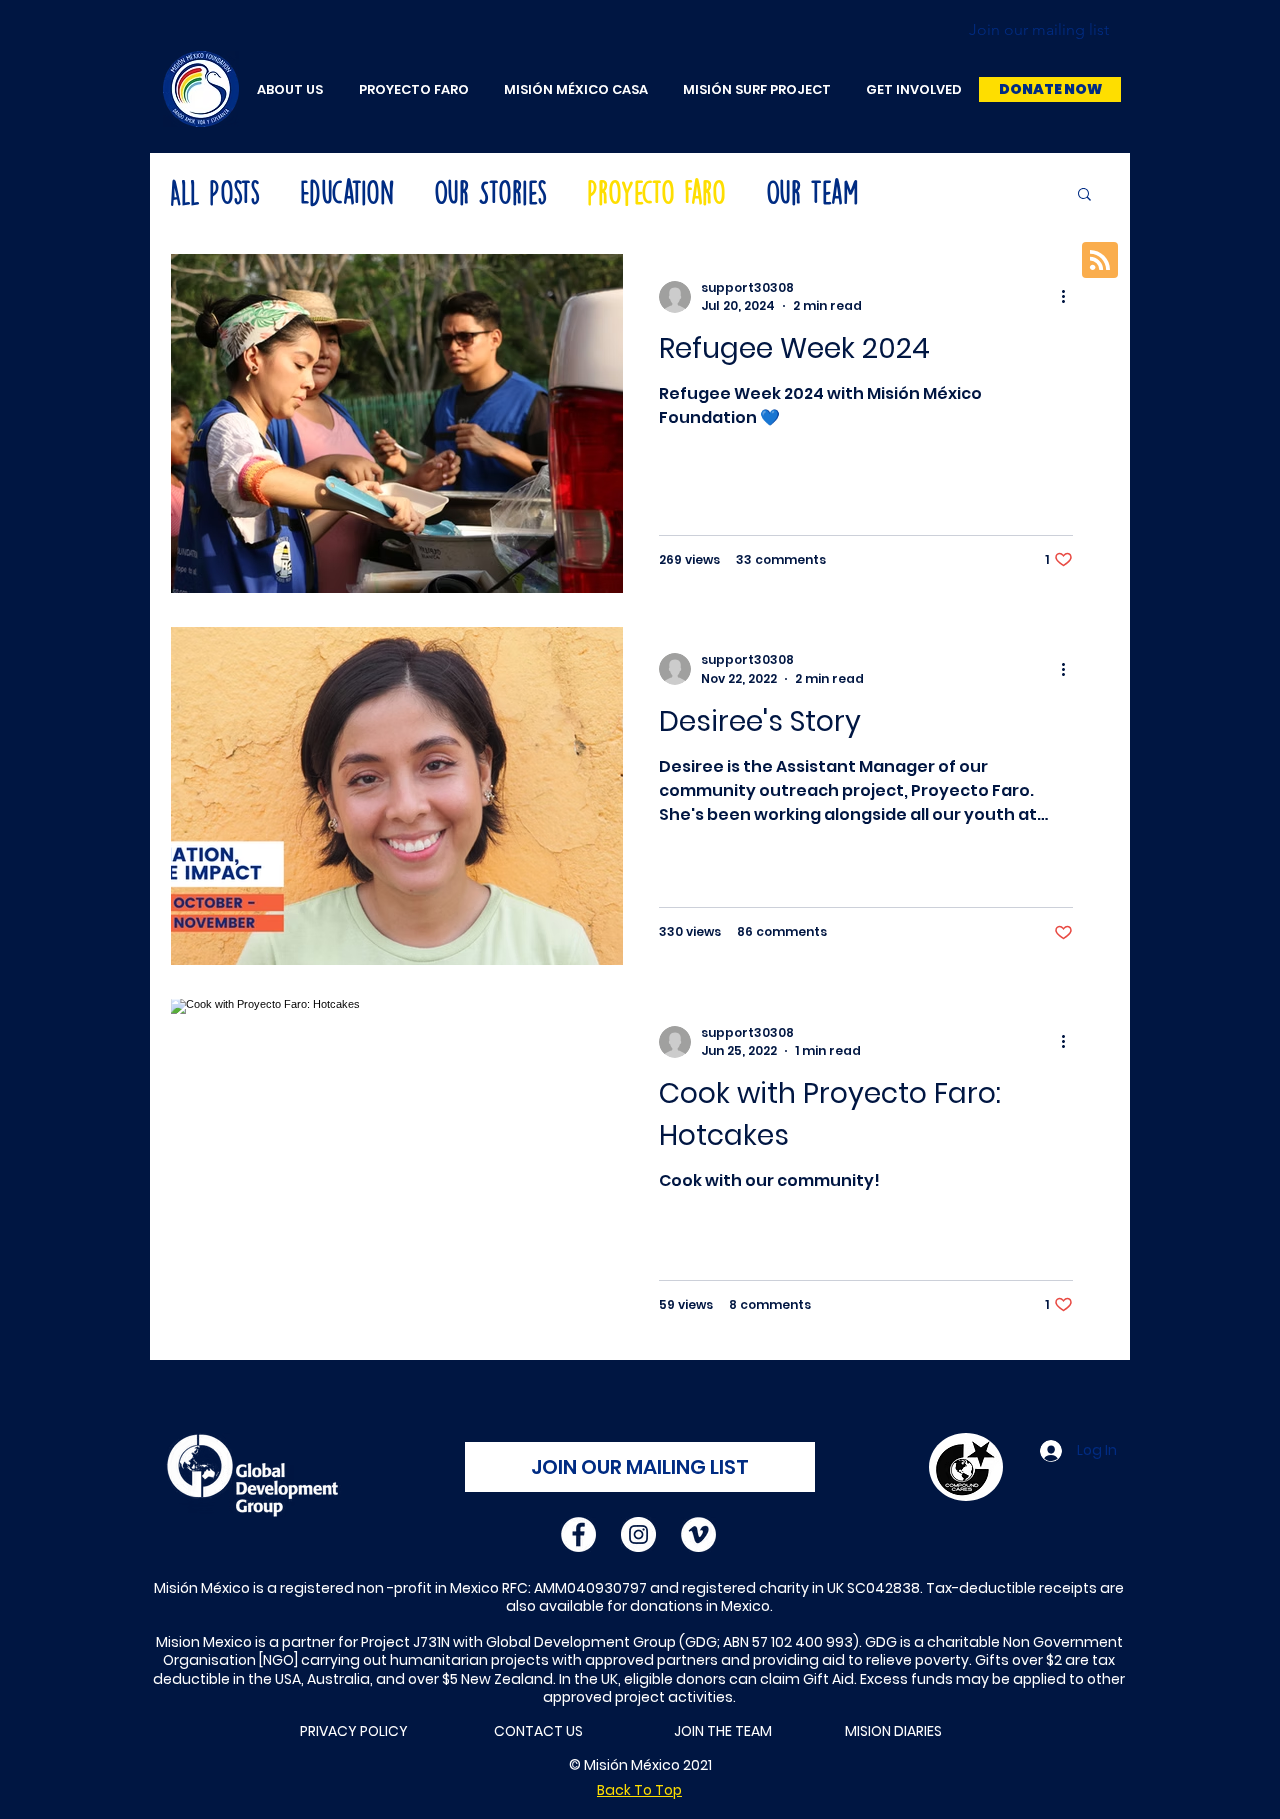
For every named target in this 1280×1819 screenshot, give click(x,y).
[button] (1050, 89)
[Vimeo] (698, 1534)
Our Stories (490, 193)
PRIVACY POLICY (354, 1731)
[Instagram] (638, 1534)
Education (347, 193)
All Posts (215, 193)
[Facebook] (578, 1534)
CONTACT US (538, 1731)
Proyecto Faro (656, 193)
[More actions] (1070, 297)
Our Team (812, 193)
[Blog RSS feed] (1100, 261)
